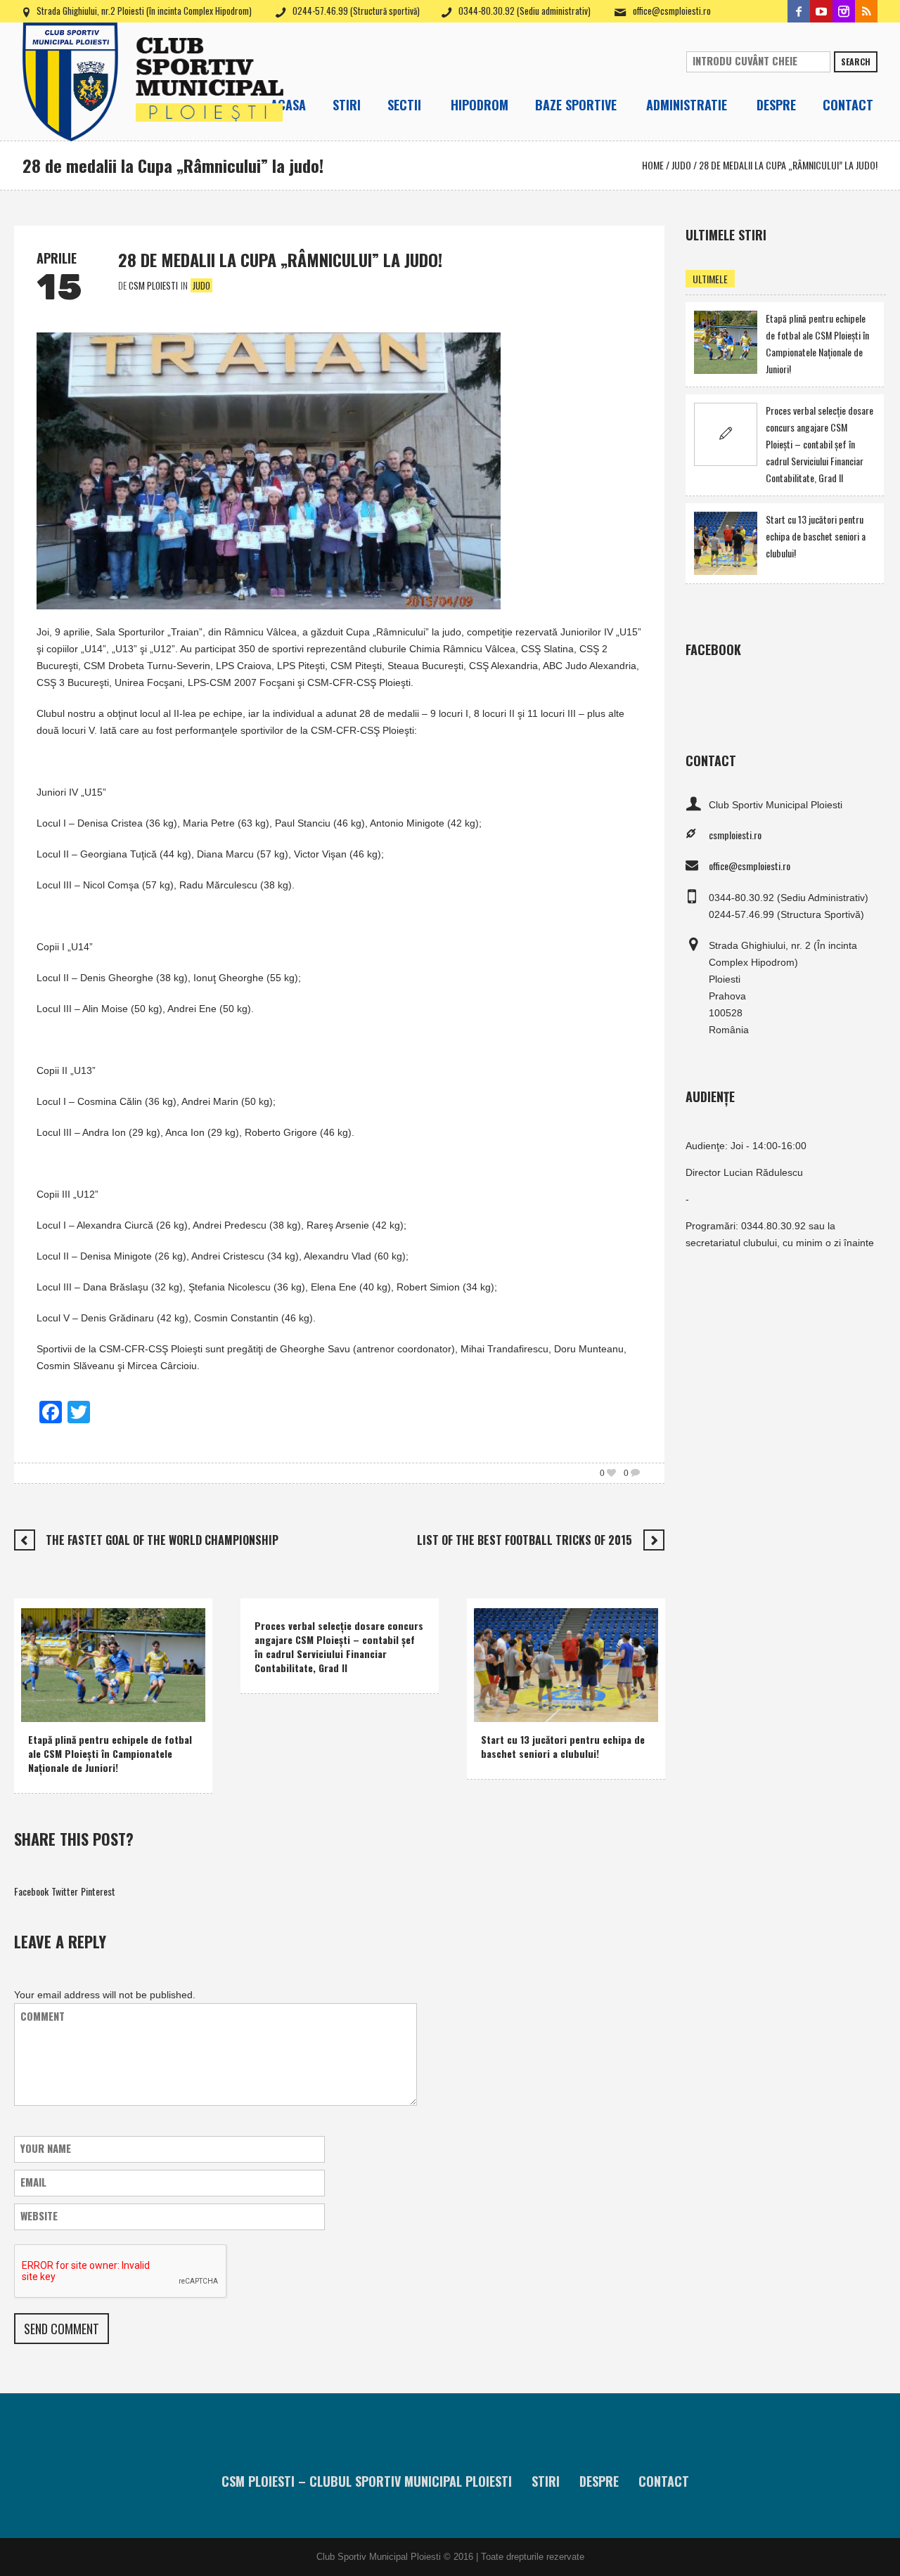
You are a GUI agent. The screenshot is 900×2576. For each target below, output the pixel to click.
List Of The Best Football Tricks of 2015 (525, 1540)
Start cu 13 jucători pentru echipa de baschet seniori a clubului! (563, 1746)
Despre (599, 2481)
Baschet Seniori (557, 1690)
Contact (664, 2481)
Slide (136, 1708)
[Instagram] (844, 11)
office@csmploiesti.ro (672, 11)
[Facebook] (799, 11)
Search (856, 62)
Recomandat (91, 1708)
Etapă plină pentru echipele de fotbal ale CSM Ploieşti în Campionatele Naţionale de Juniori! (110, 1753)
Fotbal (44, 1708)
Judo (681, 165)
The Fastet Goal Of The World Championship (162, 1540)
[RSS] (866, 11)
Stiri (546, 2481)
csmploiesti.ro (735, 835)
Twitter (65, 1891)
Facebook (31, 1891)
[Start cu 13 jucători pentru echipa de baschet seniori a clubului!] (566, 1663)
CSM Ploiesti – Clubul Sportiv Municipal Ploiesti (367, 2481)
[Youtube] (821, 11)
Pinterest (98, 1891)
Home (653, 165)
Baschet (500, 1690)
